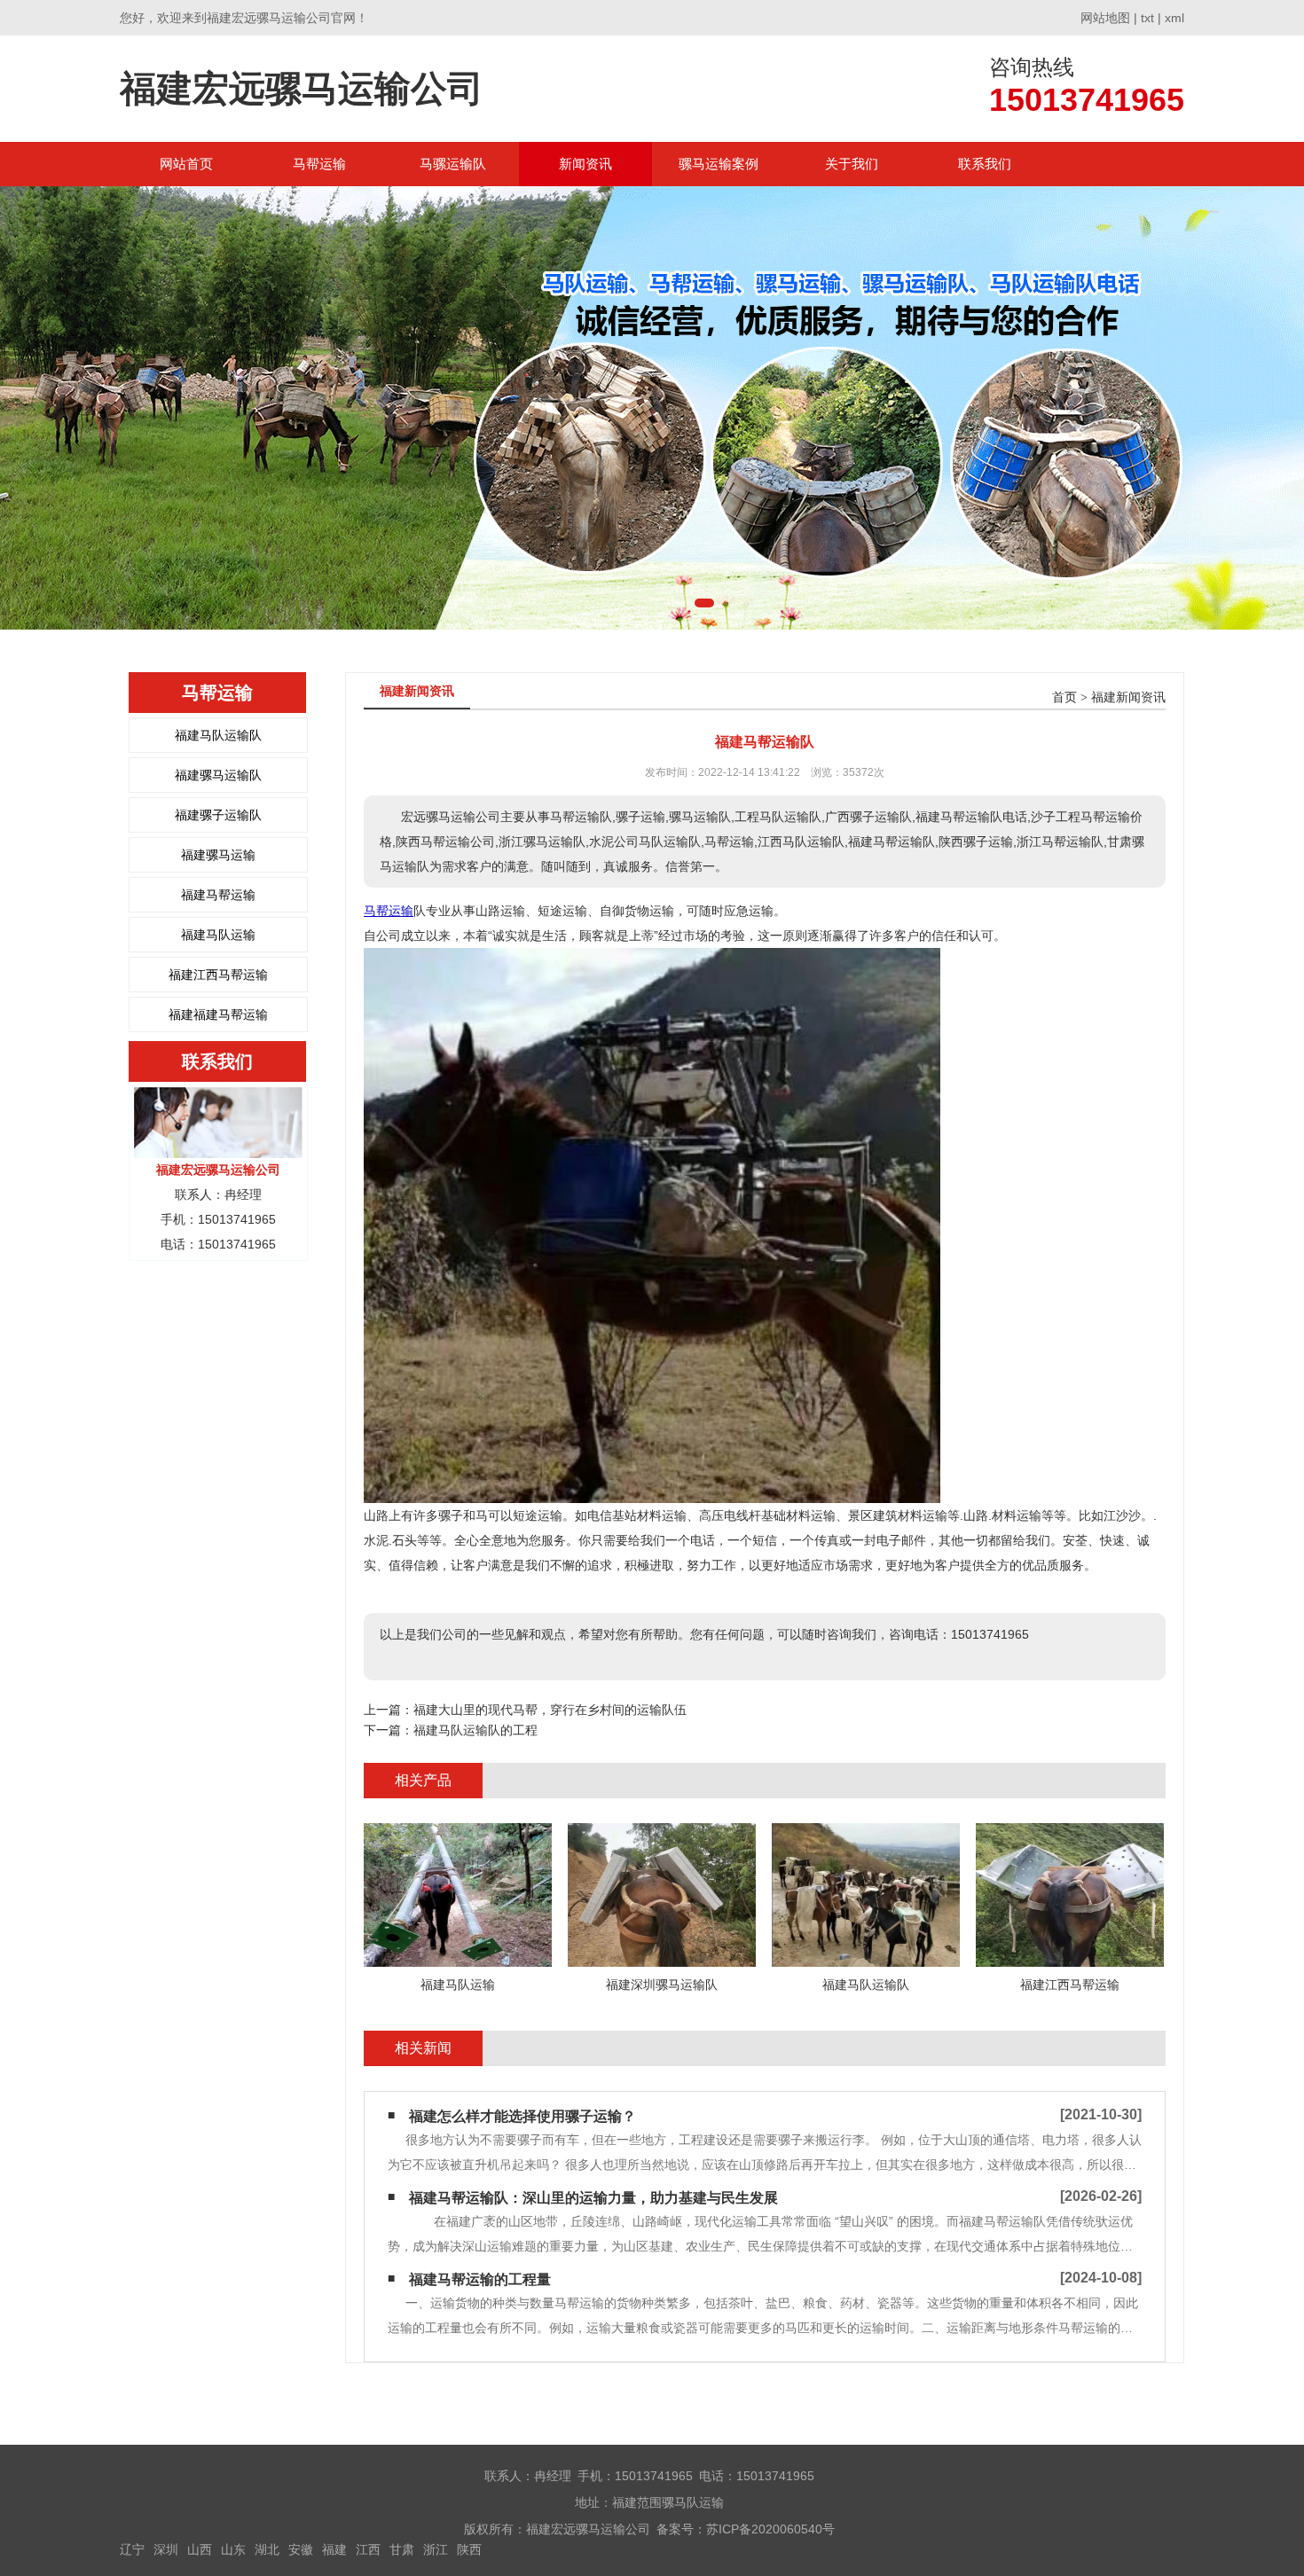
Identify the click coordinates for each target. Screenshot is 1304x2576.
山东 (233, 2549)
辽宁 (132, 2549)
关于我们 (852, 164)
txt (1147, 18)
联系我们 (985, 164)
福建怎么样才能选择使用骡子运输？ (522, 2116)
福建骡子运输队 (218, 815)
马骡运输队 (453, 164)
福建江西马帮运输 (218, 975)
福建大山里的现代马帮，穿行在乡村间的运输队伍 (550, 1710)
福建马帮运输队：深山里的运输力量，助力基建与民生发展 (593, 2198)
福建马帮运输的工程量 (480, 2279)
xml (1174, 18)
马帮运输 (319, 164)
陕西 (469, 2549)
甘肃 (402, 2549)
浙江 (436, 2549)
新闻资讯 (585, 164)
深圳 (166, 2549)
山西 (200, 2549)
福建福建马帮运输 (218, 1014)
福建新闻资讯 (1128, 697)
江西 (368, 2549)
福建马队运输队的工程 (475, 1730)
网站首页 (186, 164)
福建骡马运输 (218, 855)
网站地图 (1105, 18)
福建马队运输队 (218, 735)
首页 (1064, 697)
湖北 (267, 2549)
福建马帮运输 (218, 895)
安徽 (301, 2549)
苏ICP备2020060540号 (770, 2529)
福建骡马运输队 (218, 775)
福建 (334, 2549)
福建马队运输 (218, 935)
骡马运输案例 (719, 164)
